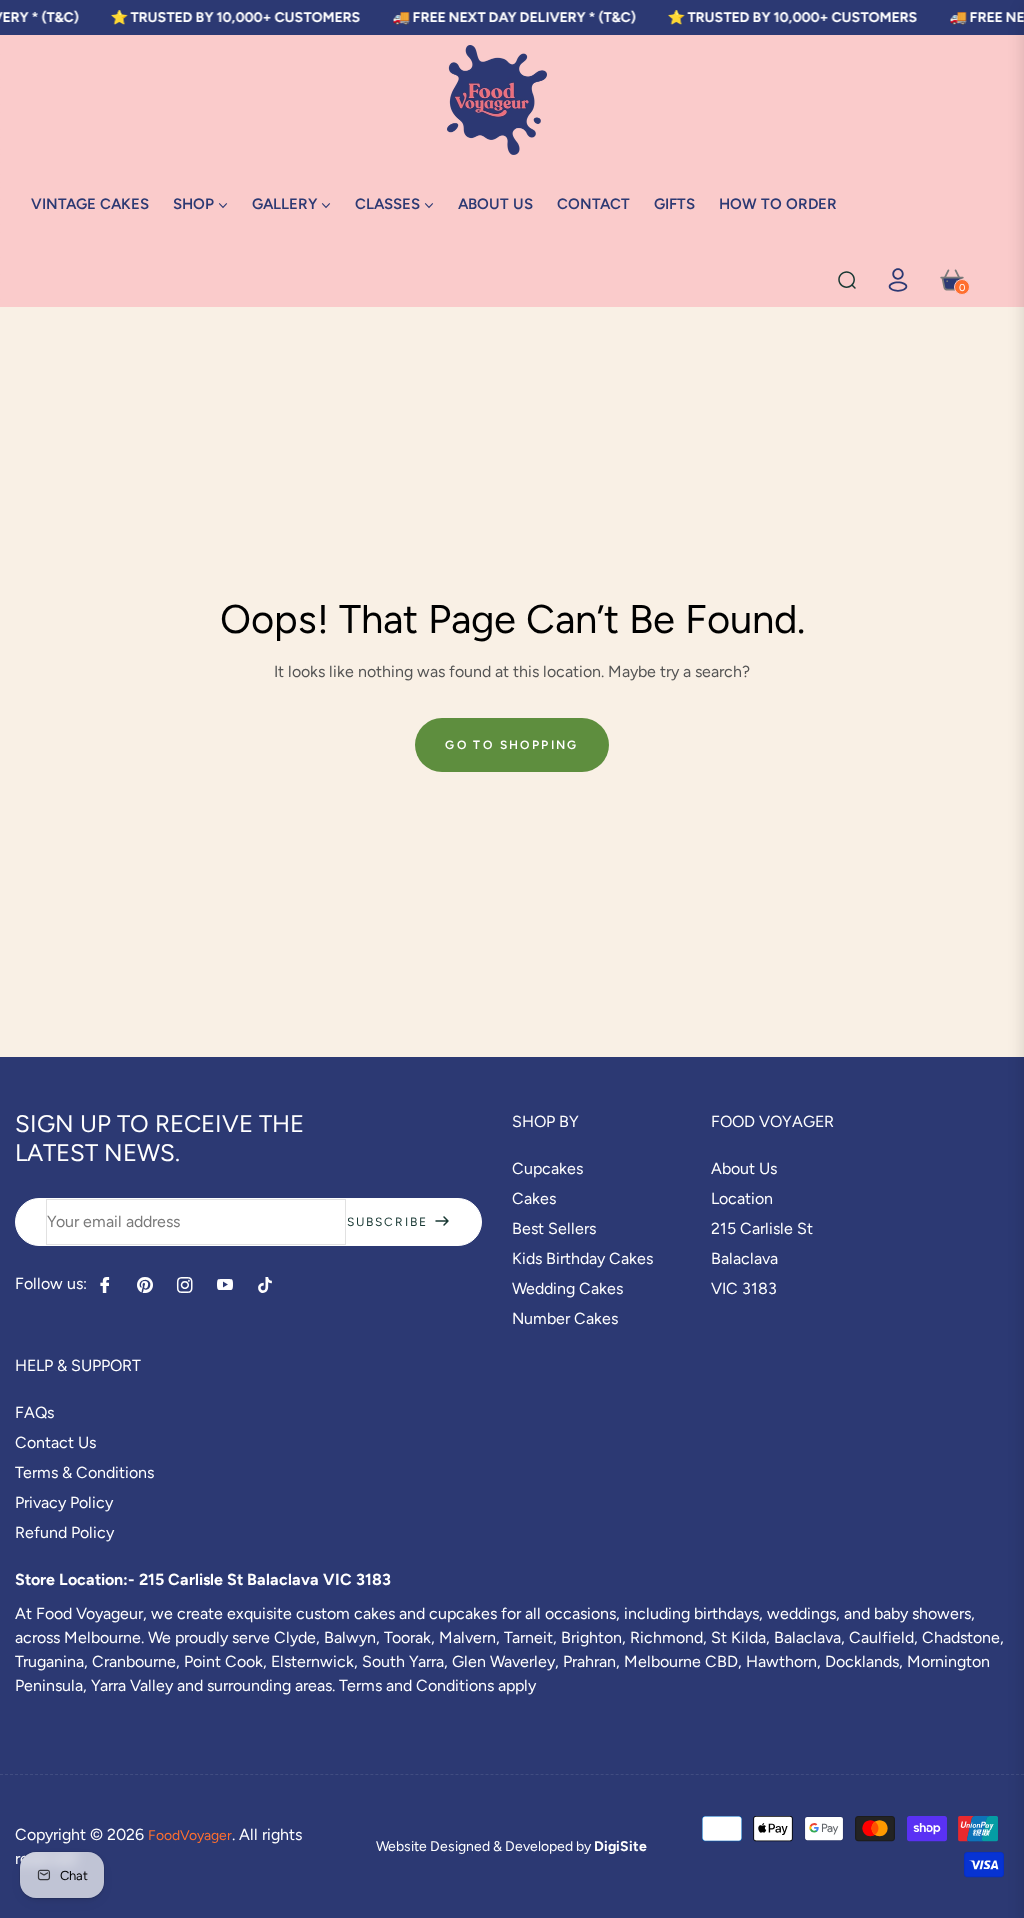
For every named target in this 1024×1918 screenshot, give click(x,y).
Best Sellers (554, 1228)
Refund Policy (64, 1532)
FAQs (34, 1412)
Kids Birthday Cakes (582, 1258)
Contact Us (55, 1442)
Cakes (534, 1198)
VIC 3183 (744, 1288)
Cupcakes (547, 1168)
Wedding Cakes (567, 1288)
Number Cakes (565, 1318)
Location (742, 1198)
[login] (898, 280)
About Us (744, 1168)
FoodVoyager (190, 1835)
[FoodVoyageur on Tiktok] (270, 1284)
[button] (847, 280)
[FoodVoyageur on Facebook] (105, 1284)
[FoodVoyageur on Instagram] (185, 1284)
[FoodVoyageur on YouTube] (225, 1284)
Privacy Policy (64, 1502)
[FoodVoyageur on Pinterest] (145, 1284)
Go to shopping (512, 745)
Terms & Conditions (84, 1472)
